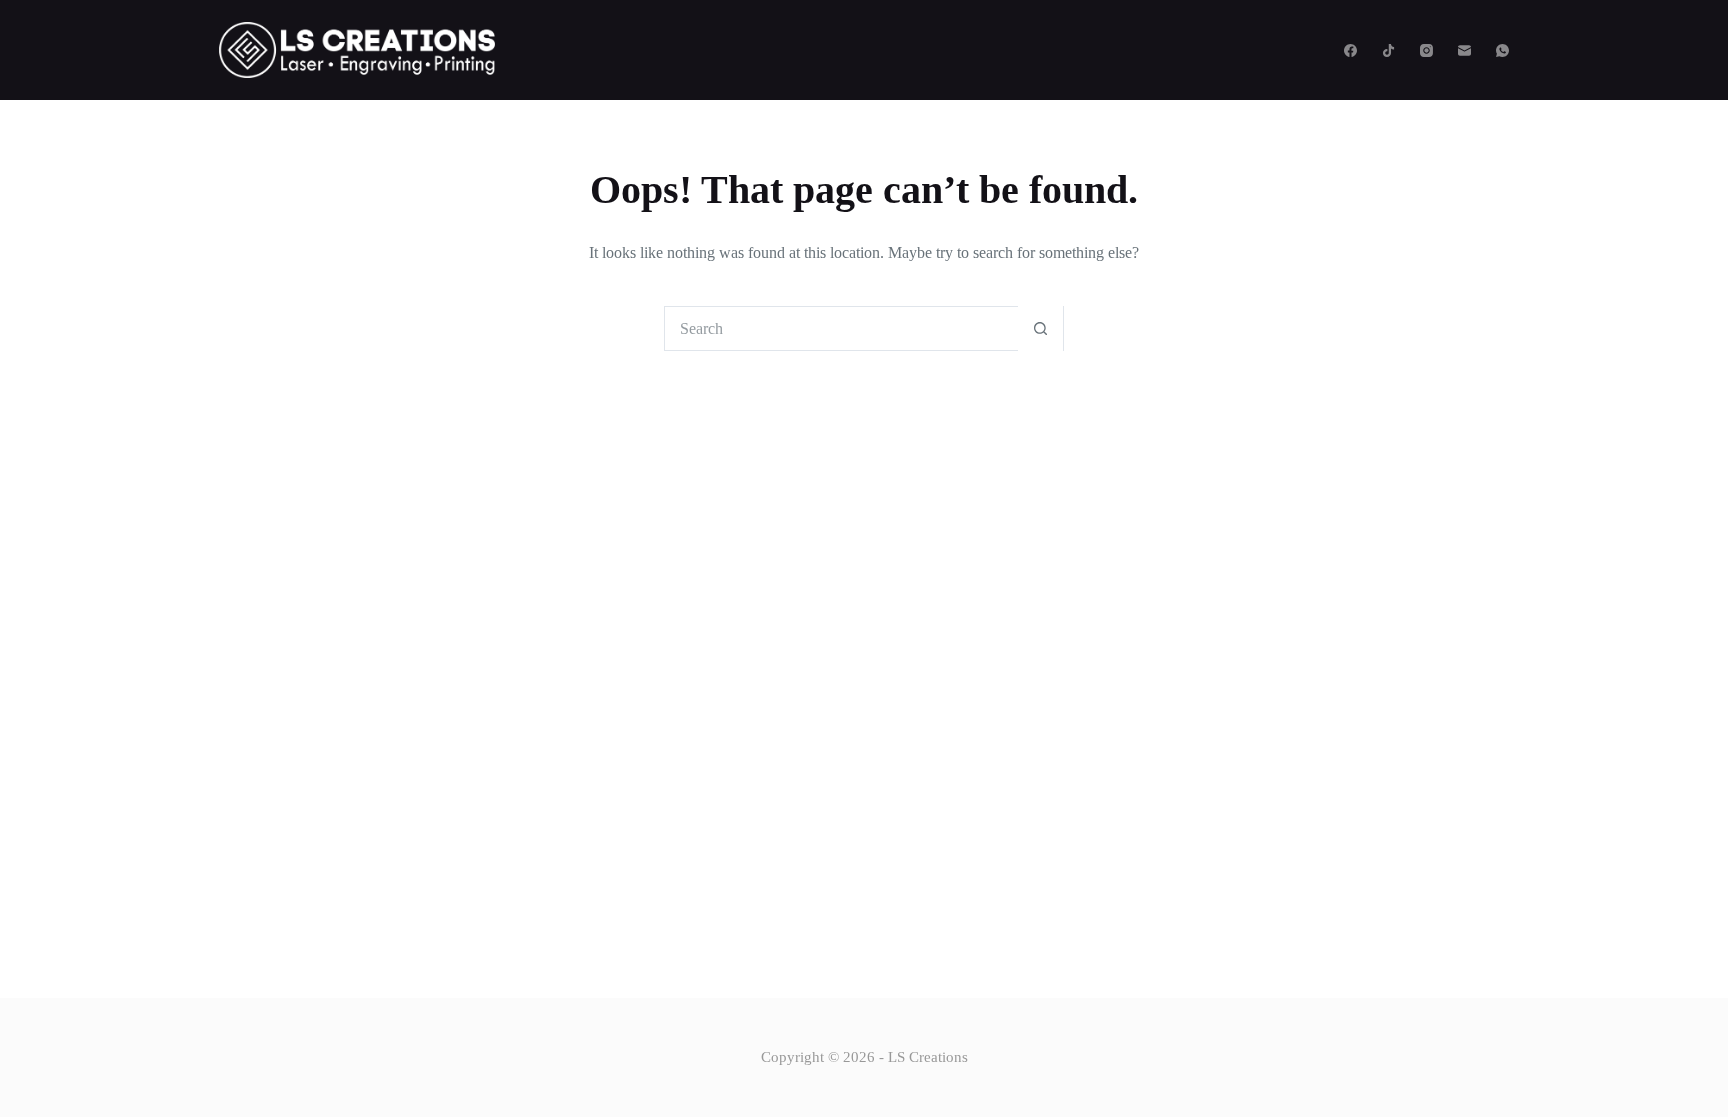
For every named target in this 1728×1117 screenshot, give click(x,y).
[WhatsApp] (1502, 50)
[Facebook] (1350, 50)
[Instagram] (1426, 50)
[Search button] (1040, 328)
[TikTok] (1388, 50)
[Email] (1464, 50)
